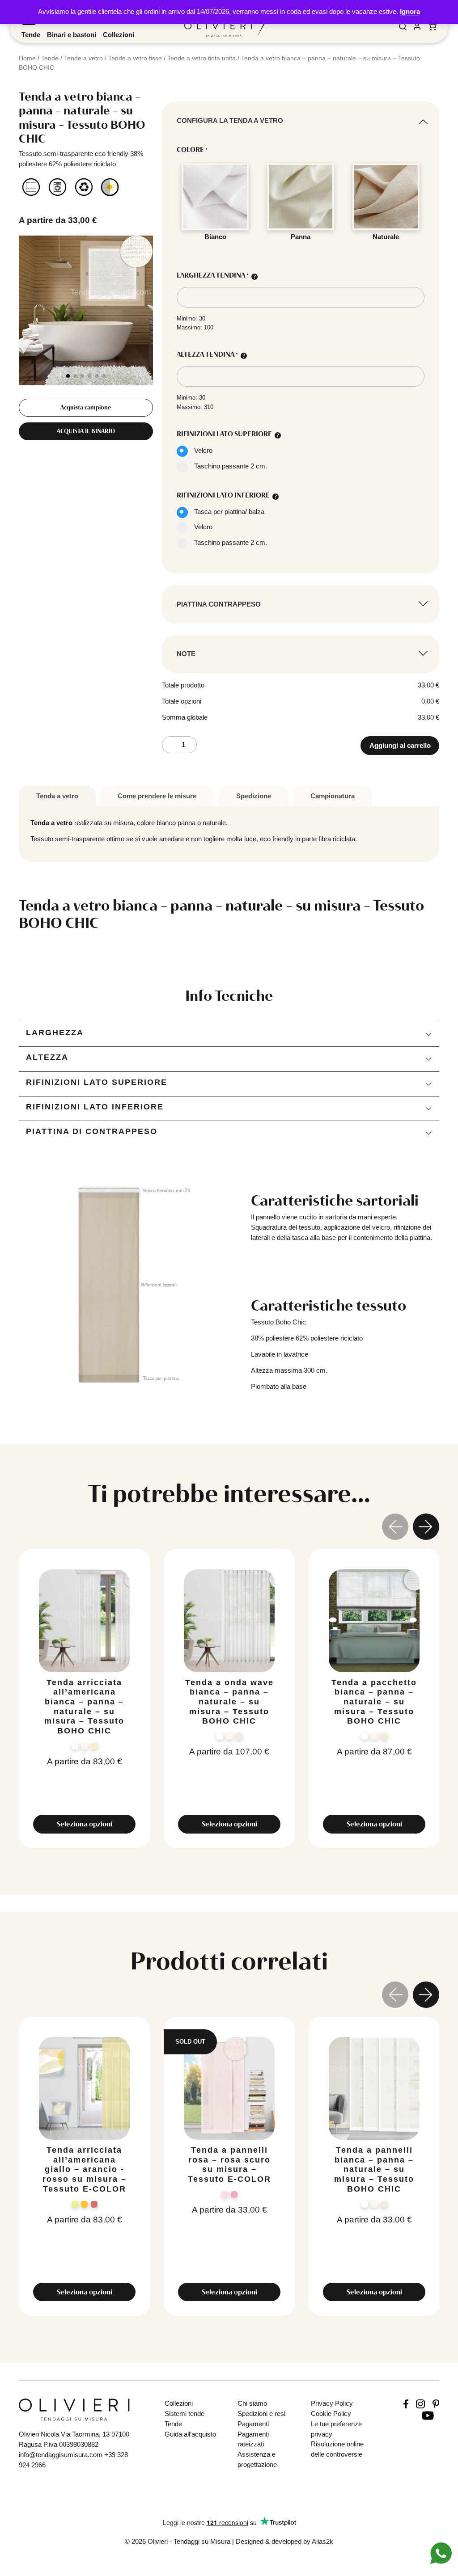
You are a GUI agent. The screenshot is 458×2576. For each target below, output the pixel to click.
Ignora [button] (410, 11)
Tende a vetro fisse (135, 58)
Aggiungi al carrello (400, 745)
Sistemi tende (184, 2414)
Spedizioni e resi (261, 2414)
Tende (31, 35)
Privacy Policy (332, 2403)
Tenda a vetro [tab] (57, 796)
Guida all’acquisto (190, 2434)
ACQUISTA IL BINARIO (86, 431)
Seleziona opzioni (85, 1824)
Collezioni (119, 35)
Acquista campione (86, 407)
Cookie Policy (331, 2414)
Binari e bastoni (72, 35)
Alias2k (322, 2541)
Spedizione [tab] (254, 796)
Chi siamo (252, 2403)
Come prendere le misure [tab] (157, 796)
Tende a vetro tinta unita (201, 58)
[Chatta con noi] (441, 2553)
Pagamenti (253, 2424)
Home (27, 58)
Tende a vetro (83, 58)
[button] (68, 376)
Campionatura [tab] (333, 796)
